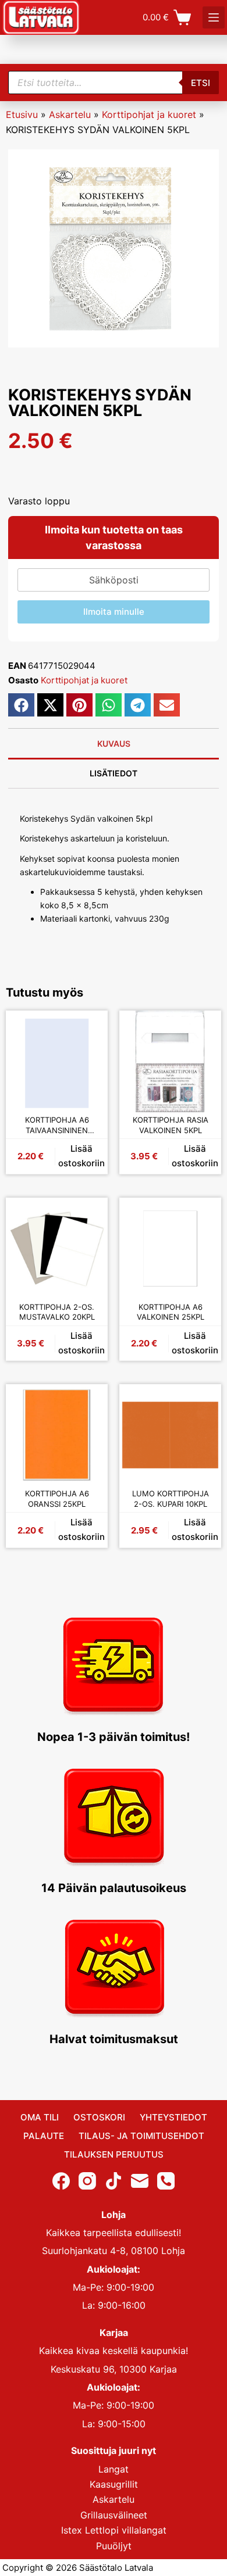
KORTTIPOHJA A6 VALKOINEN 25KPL (171, 1312)
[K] (214, 17)
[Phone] (166, 2180)
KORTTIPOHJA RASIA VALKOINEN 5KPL (171, 1125)
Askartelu (70, 114)
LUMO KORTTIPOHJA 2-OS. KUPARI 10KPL (171, 1499)
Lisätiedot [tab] (114, 773)
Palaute (44, 2136)
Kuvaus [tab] (114, 744)
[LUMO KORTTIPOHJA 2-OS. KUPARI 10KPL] (170, 1435)
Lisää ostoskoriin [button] (81, 1156)
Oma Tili (40, 2117)
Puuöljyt (114, 2545)
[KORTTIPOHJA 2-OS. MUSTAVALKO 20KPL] (57, 1248)
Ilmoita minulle (114, 612)
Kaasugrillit (114, 2484)
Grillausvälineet (114, 2515)
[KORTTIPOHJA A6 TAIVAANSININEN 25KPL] (57, 1061)
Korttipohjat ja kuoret (149, 114)
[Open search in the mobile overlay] (114, 83)
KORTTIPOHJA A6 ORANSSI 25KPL (57, 1499)
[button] (21, 705)
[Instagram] (87, 2180)
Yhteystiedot (173, 2117)
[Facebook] (61, 2180)
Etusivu (22, 114)
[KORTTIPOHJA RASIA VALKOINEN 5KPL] (170, 1061)
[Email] (140, 2180)
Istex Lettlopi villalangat (114, 2530)
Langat (114, 2468)
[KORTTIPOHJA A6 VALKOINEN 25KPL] (170, 1248)
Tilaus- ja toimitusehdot (141, 2136)
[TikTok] (114, 2180)
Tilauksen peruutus (114, 2154)
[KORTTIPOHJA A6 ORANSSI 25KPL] (57, 1435)
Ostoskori (99, 2117)
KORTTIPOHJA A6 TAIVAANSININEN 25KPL (57, 1125)
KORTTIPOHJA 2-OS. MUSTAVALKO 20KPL (57, 1312)
